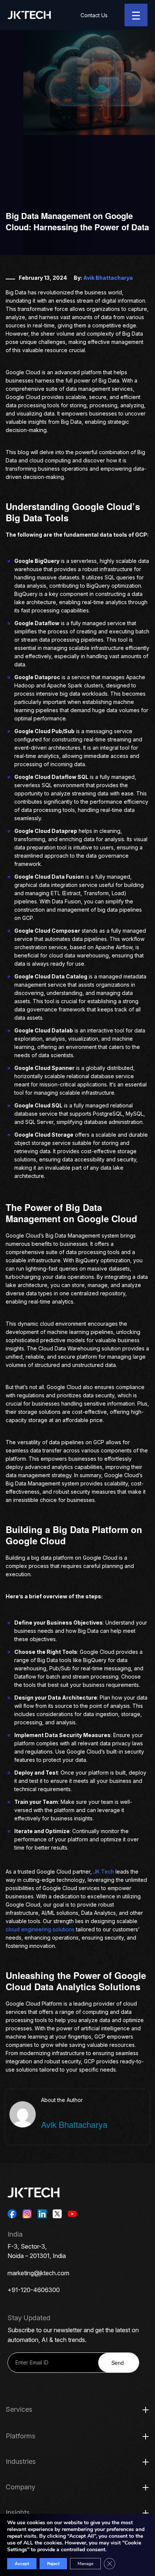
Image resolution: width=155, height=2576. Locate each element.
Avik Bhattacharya (108, 278)
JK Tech (104, 1872)
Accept (22, 2564)
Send (118, 2363)
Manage (85, 2564)
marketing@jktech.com (38, 2273)
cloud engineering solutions (40, 1929)
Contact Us (94, 15)
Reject (53, 2564)
